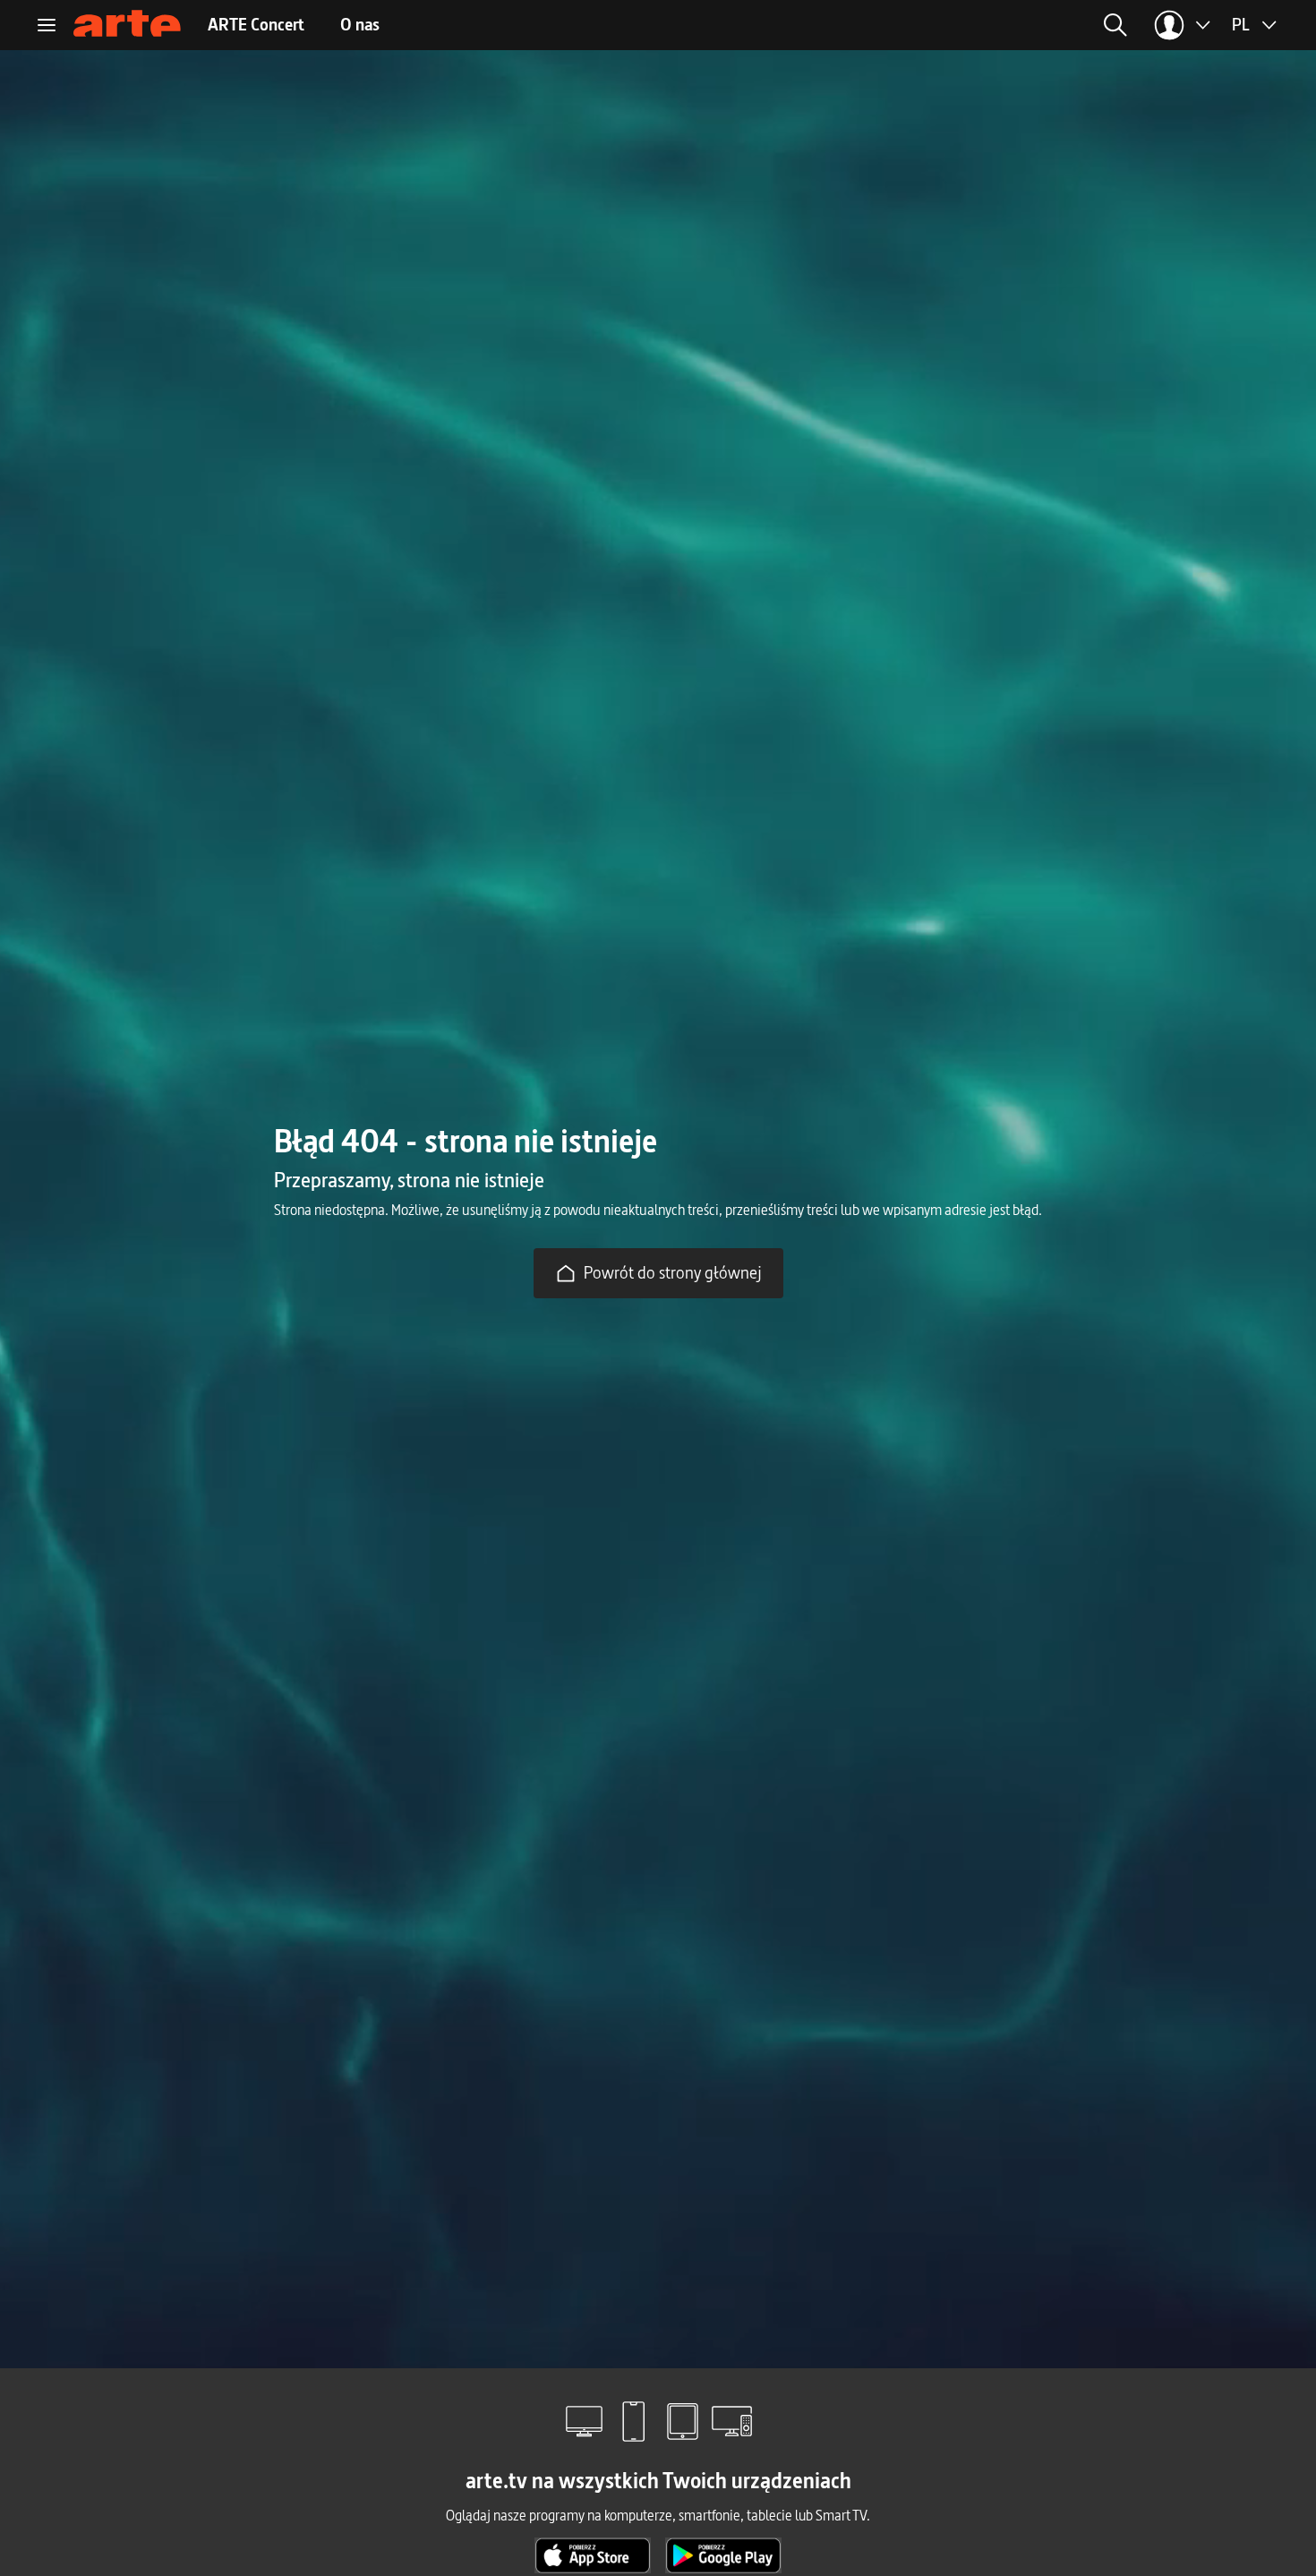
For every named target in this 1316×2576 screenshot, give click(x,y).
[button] (973, 25)
